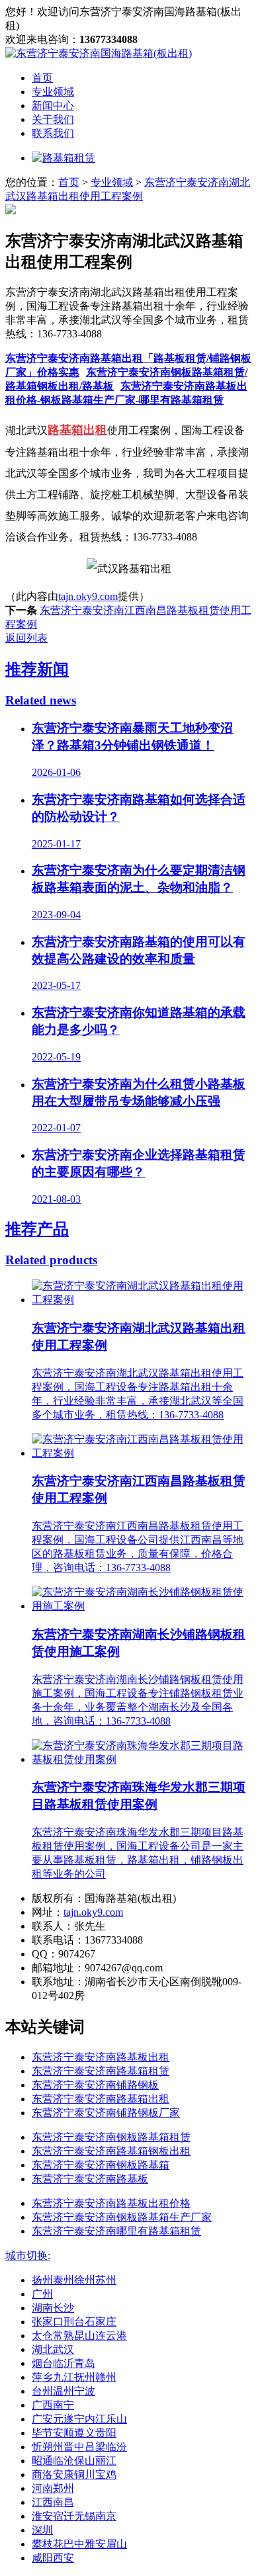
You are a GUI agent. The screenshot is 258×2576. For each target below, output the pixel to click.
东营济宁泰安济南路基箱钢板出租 (111, 2151)
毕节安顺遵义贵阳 (74, 2433)
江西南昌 (53, 2502)
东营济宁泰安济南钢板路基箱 (101, 2165)
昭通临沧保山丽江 (74, 2461)
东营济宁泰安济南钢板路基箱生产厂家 (122, 2217)
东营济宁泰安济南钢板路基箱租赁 (111, 2137)
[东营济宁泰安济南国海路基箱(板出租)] (99, 53)
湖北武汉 (53, 2349)
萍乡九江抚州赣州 (74, 2377)
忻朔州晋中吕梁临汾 (79, 2447)
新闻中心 (53, 106)
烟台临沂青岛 (64, 2363)
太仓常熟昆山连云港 (79, 2336)
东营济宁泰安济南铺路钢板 (95, 2085)
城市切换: (28, 2255)
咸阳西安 (53, 2558)
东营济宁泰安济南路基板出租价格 (111, 2203)
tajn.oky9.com (88, 596)
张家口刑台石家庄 (74, 2322)
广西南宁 (53, 2405)
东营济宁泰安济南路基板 (90, 2179)
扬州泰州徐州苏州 (74, 2280)
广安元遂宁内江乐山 (79, 2419)
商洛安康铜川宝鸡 (74, 2474)
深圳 (42, 2530)
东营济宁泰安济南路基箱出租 (101, 2099)
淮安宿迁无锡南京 (74, 2516)
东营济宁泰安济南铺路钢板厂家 (106, 2113)
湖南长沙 (53, 2308)
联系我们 (53, 133)
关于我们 (53, 119)
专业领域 (53, 92)
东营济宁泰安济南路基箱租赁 (101, 2071)
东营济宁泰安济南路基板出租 (101, 2057)
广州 (42, 2294)
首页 (42, 78)
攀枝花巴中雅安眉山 (79, 2544)
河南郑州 (53, 2488)
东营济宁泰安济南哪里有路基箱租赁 (116, 2231)
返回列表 (26, 638)
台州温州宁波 (64, 2391)
